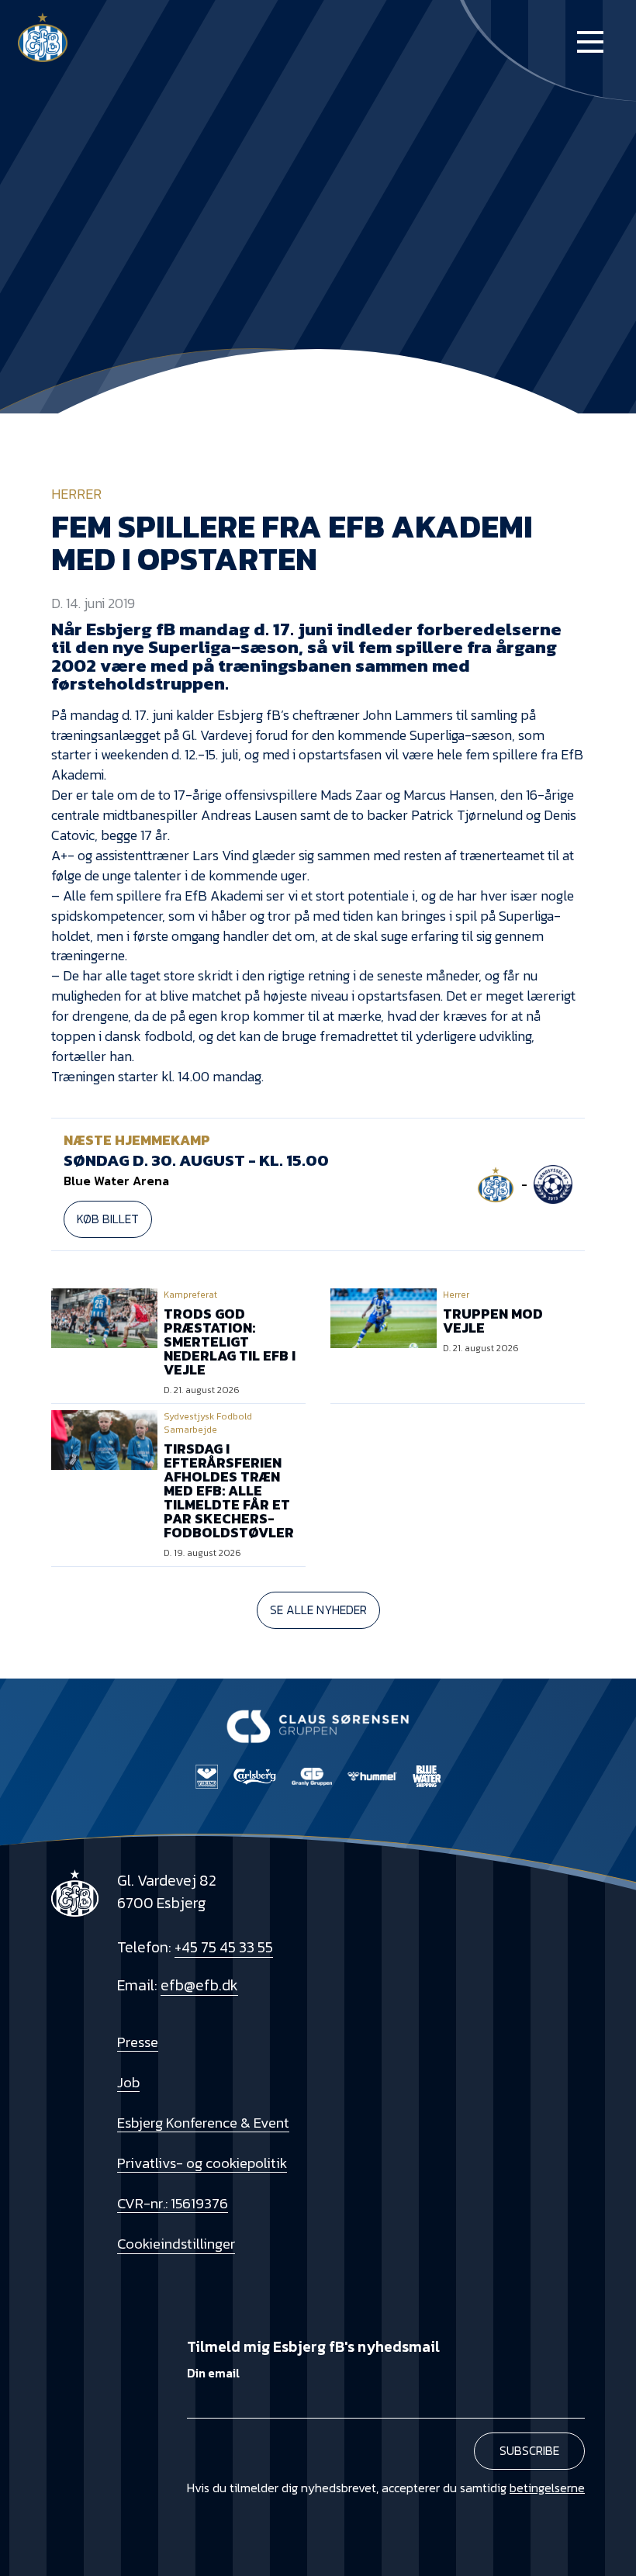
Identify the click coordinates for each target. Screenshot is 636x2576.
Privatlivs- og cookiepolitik (202, 2163)
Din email (213, 2373)
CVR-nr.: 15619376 (173, 2203)
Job (128, 2082)
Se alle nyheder (318, 1610)
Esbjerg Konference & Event (203, 2122)
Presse (138, 2042)
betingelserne (547, 2488)
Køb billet (108, 1219)
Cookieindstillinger (176, 2243)
